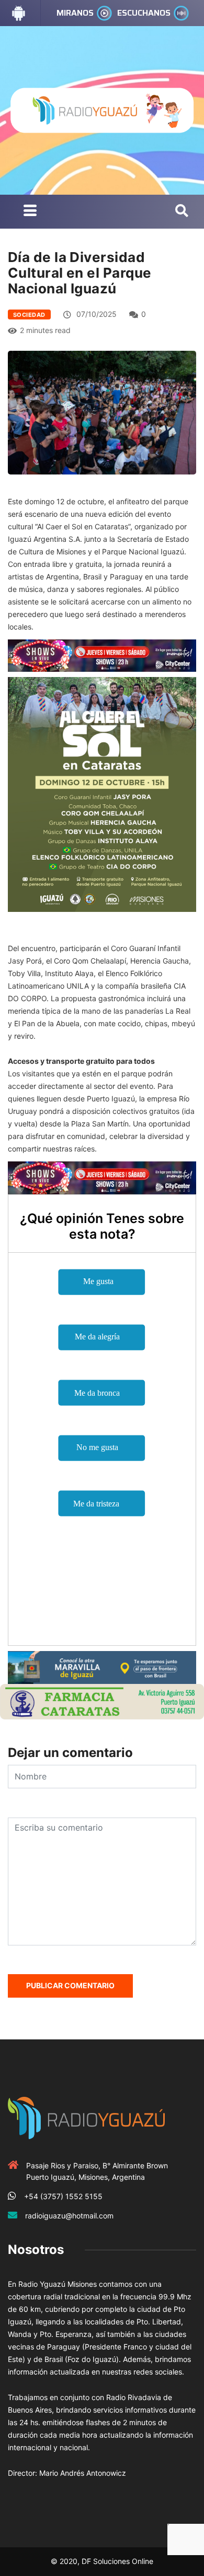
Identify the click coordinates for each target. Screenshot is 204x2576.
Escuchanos (144, 13)
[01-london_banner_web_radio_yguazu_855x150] (102, 1666)
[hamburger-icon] (30, 212)
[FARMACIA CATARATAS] (102, 1701)
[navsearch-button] (182, 211)
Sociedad (29, 315)
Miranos (75, 13)
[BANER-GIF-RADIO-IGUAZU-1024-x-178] (102, 655)
